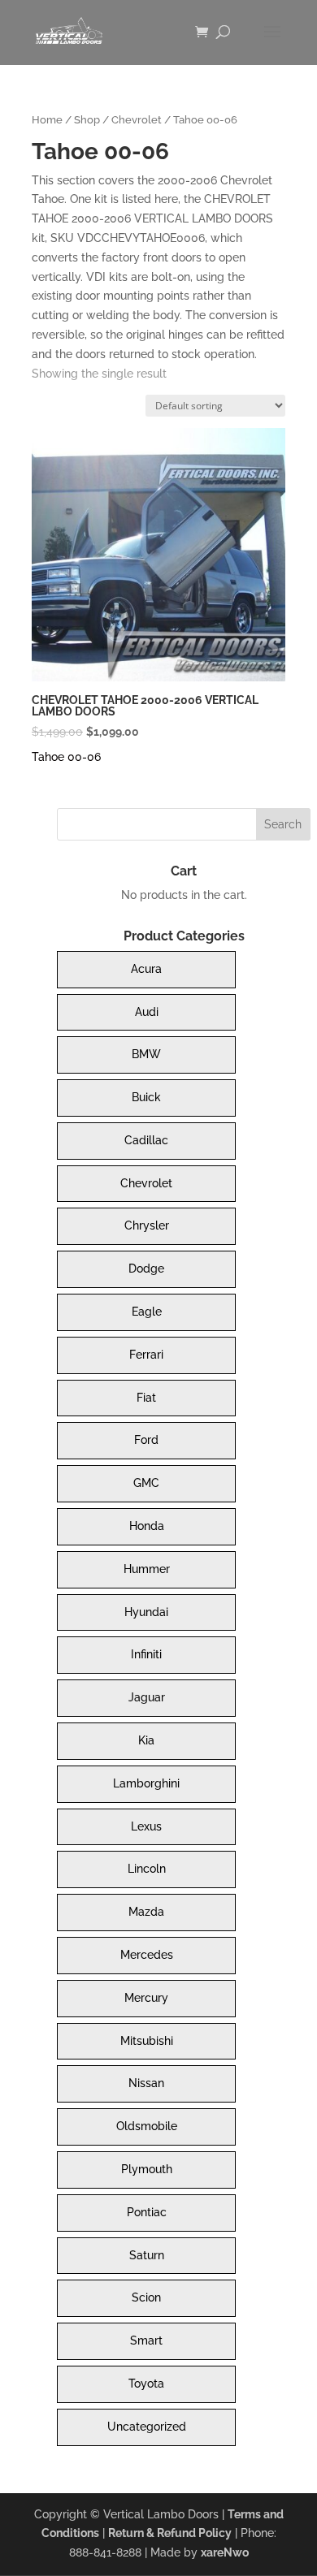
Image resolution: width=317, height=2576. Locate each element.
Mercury (146, 1998)
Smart (146, 2340)
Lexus (146, 1826)
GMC (146, 1483)
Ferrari (146, 1355)
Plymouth (147, 2169)
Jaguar (147, 1697)
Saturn (147, 2255)
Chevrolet (137, 120)
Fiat (146, 1398)
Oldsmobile (147, 2126)
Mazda (146, 1912)
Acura (146, 969)
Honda (147, 1526)
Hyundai (146, 1612)
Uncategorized (147, 2427)
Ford (146, 1440)
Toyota (146, 2384)
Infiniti (146, 1654)
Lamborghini (146, 1783)
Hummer (147, 1569)
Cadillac (146, 1140)
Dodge (146, 1269)
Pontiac (147, 2212)
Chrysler (147, 1225)
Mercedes (147, 1955)
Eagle (147, 1312)
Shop (87, 120)
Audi (147, 1012)
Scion (146, 2297)
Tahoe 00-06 (66, 757)
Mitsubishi (147, 2041)
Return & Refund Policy (170, 2533)
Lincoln (147, 1869)
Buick (146, 1097)
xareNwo (225, 2552)
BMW (146, 1054)
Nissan (146, 2083)
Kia (146, 1740)
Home (47, 120)
